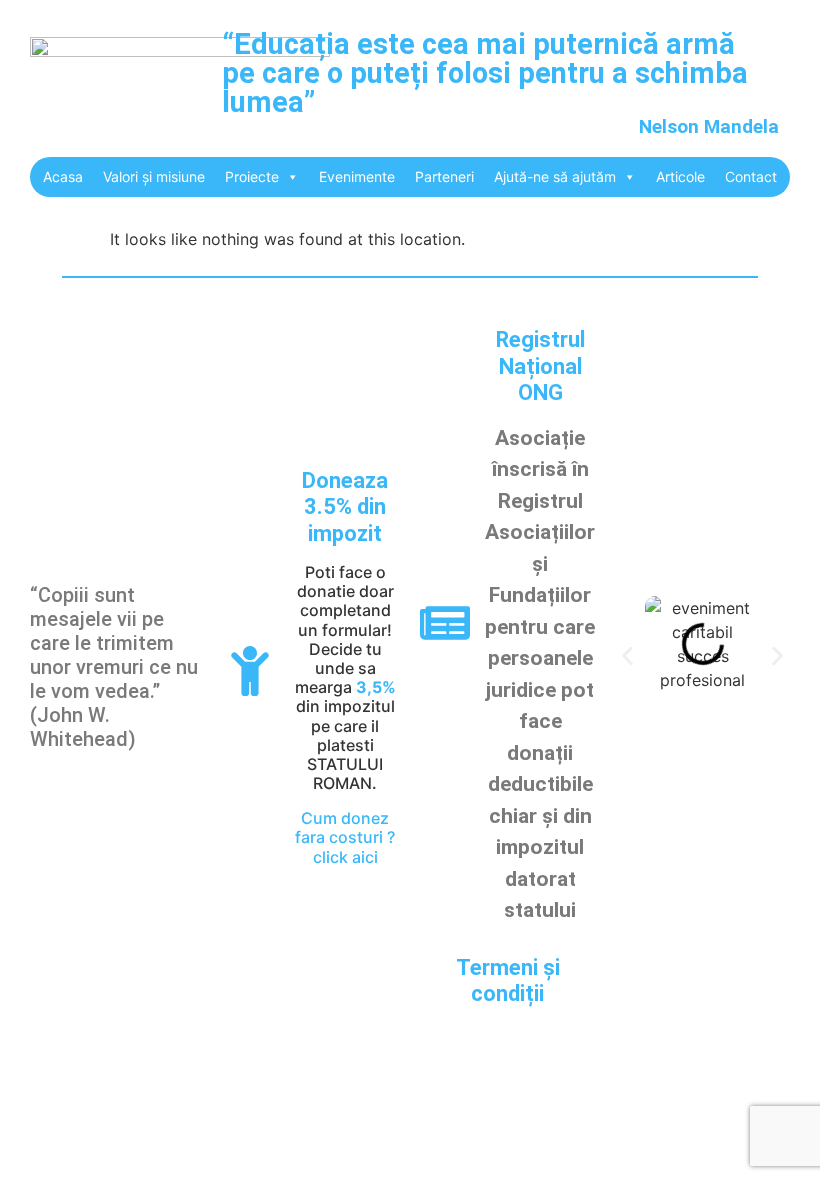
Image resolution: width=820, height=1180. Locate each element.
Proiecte (252, 176)
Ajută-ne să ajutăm (555, 176)
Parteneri (444, 176)
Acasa (63, 176)
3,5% (376, 687)
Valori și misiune (154, 176)
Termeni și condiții (508, 980)
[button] (627, 656)
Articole (680, 176)
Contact (751, 176)
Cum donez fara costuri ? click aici (345, 837)
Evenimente (357, 176)
